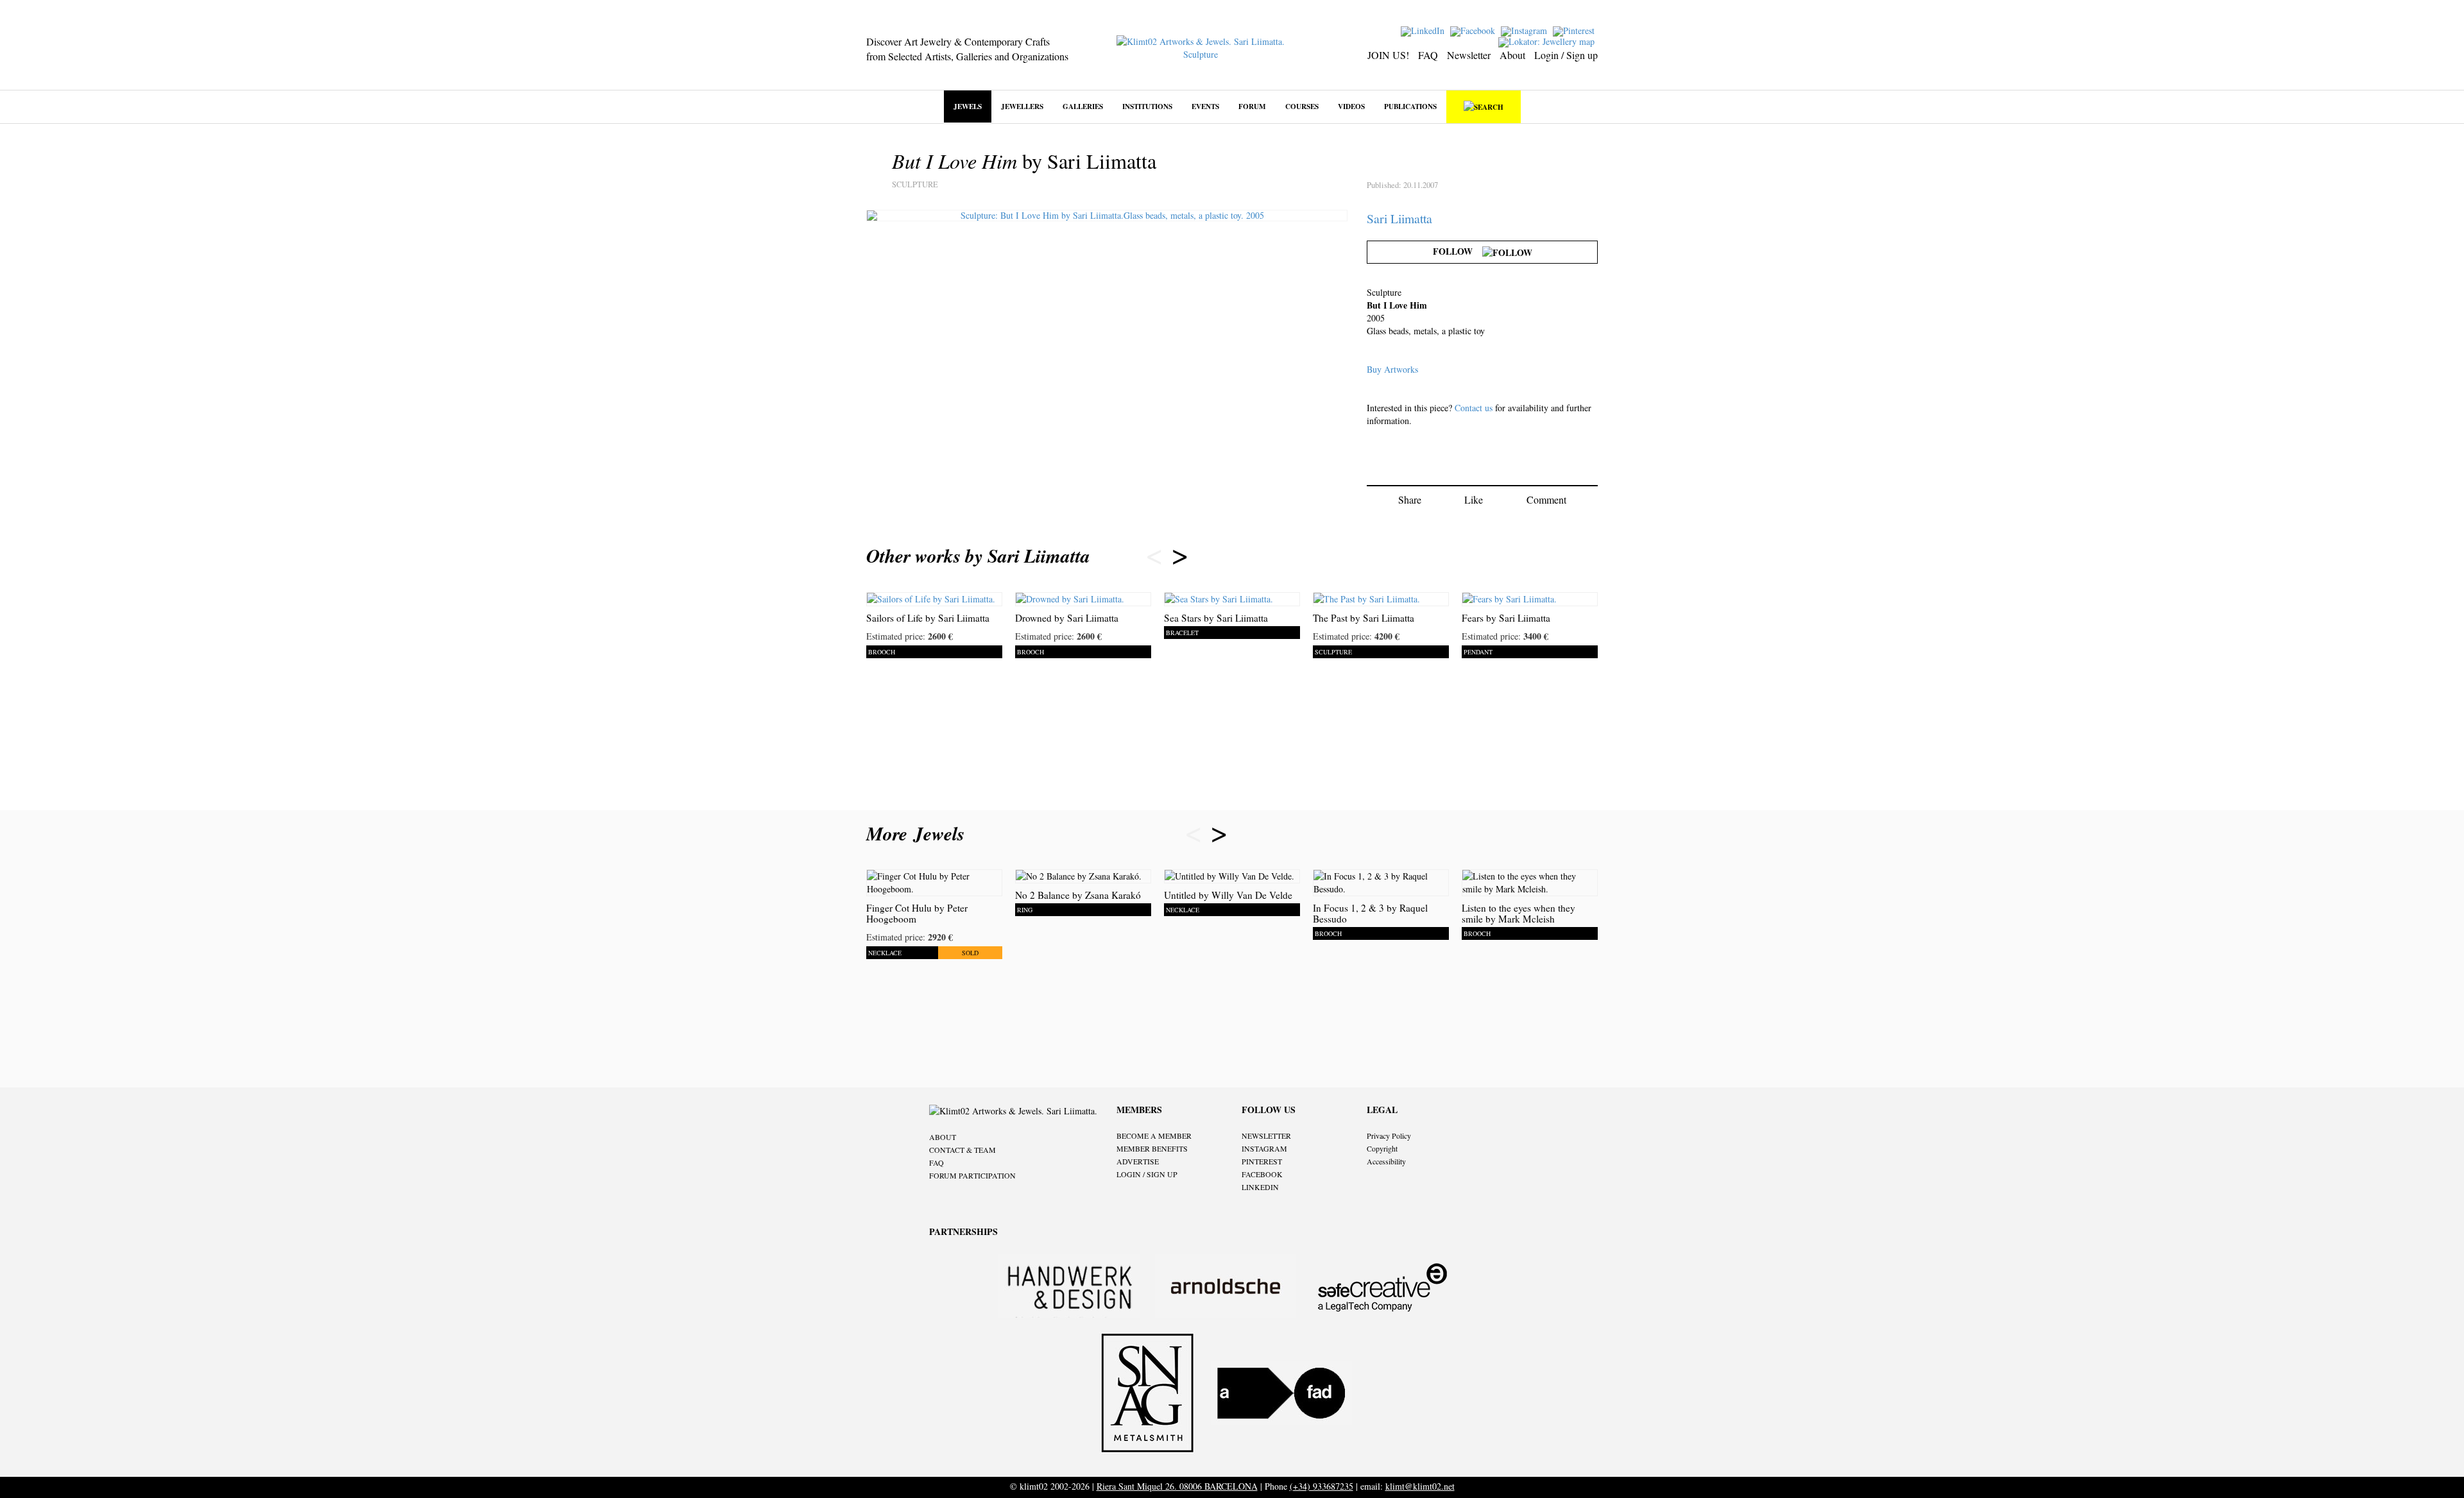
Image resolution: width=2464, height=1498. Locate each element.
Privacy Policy (1389, 1136)
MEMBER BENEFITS (1152, 1148)
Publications (1410, 106)
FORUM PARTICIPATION (972, 1175)
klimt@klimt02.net (1420, 1486)
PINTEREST (1262, 1161)
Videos (1351, 106)
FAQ (1428, 55)
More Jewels (919, 833)
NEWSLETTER (1266, 1136)
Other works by (978, 556)
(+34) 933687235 (1322, 1486)
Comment (1546, 499)
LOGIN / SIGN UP (1147, 1174)
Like (1474, 499)
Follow (1458, 251)
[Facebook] (1474, 30)
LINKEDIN (1260, 1187)
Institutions (1147, 106)
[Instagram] (1526, 30)
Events (1205, 106)
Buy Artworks (1392, 369)
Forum (1252, 106)
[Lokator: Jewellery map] (1548, 41)
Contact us (1474, 408)
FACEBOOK (1262, 1174)
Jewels (968, 106)
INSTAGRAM (1264, 1148)
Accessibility (1386, 1161)
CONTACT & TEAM (963, 1150)
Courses (1302, 106)
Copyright (1382, 1148)
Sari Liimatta (1399, 218)
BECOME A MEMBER (1154, 1136)
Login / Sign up (1566, 55)
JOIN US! (1388, 55)
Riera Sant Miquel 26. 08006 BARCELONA (1177, 1486)
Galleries (1083, 106)
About (1512, 55)
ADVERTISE (1138, 1161)
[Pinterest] (1575, 30)
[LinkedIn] (1424, 30)
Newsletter (1469, 55)
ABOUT (943, 1137)
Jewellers (1022, 106)
